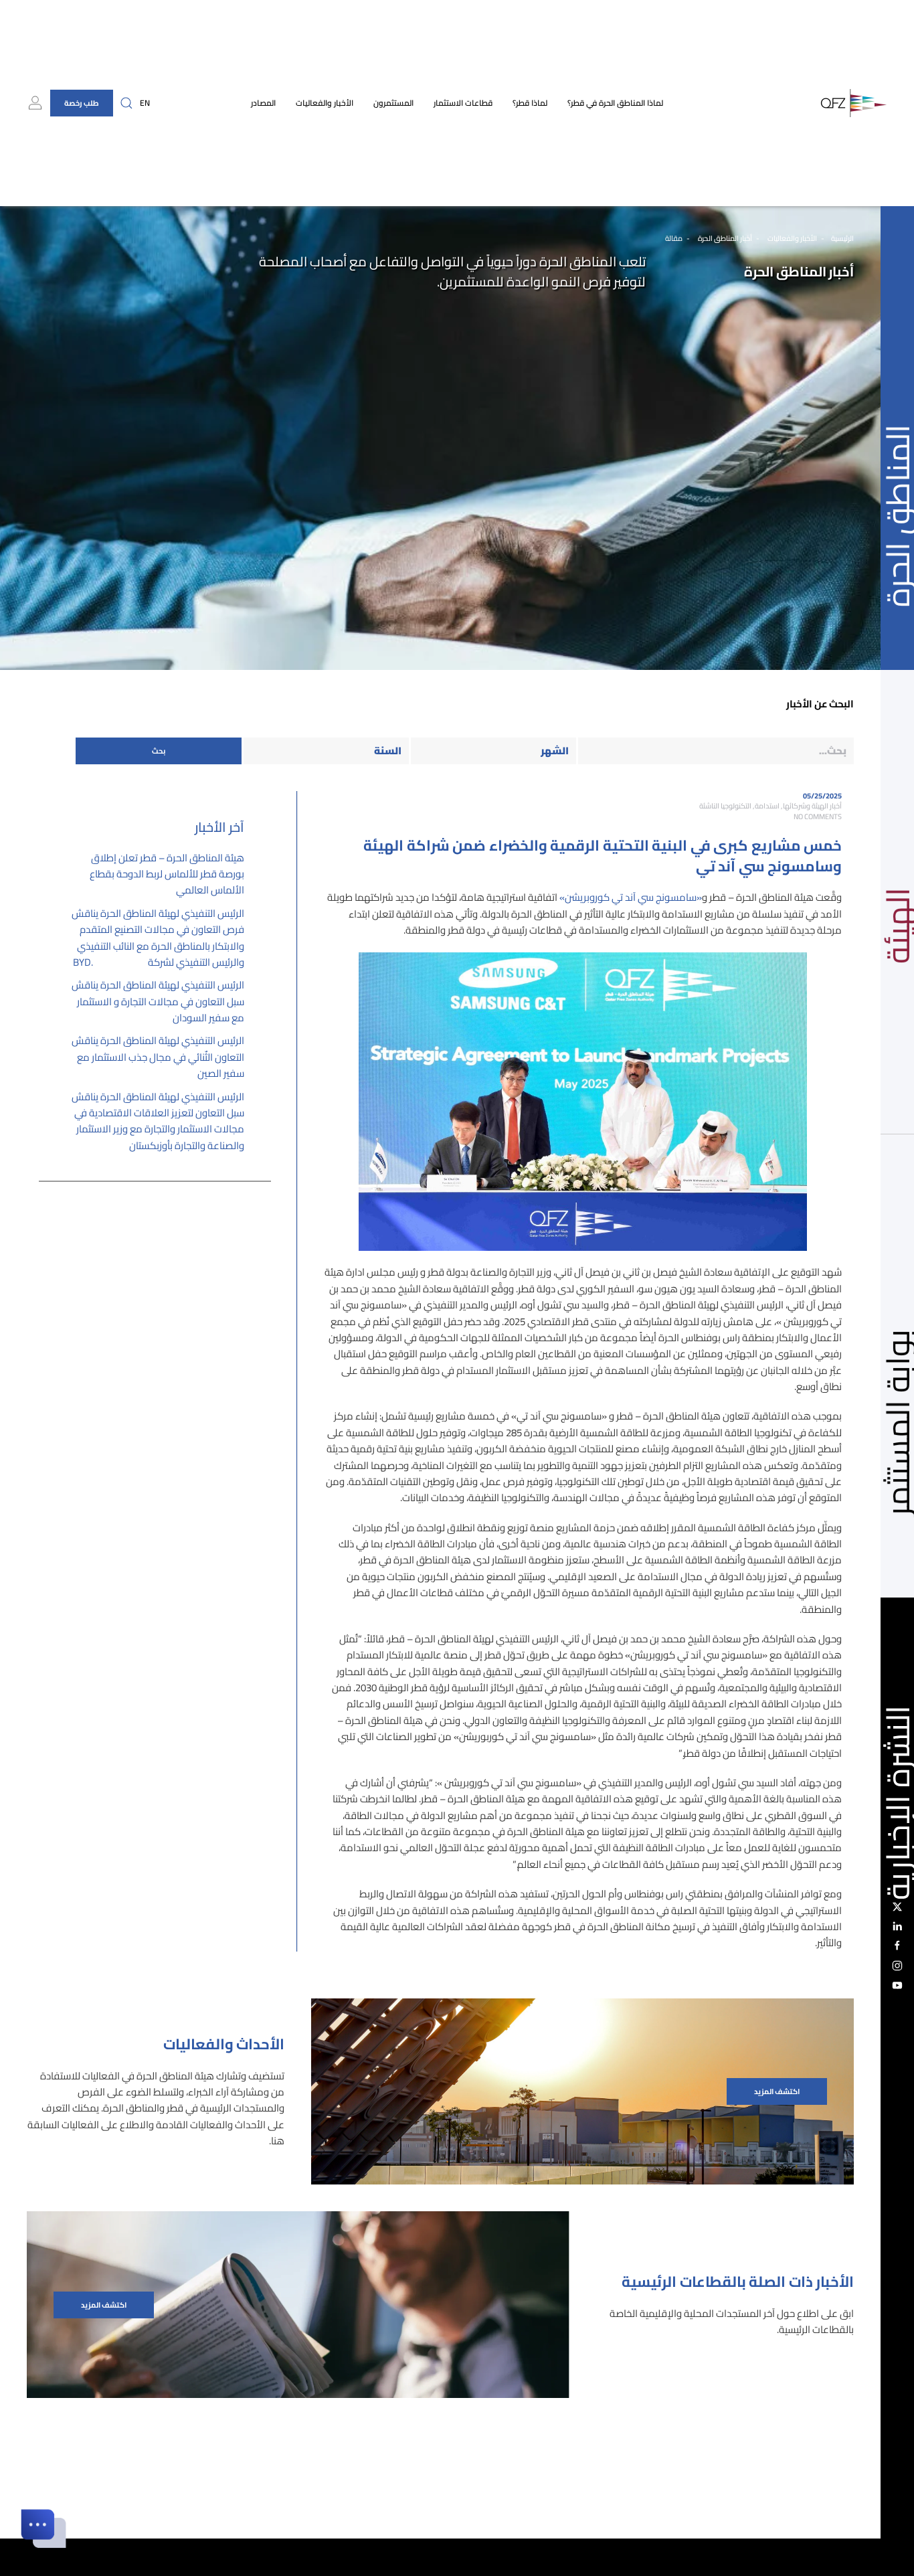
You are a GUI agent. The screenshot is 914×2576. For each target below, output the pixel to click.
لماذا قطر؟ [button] (530, 103)
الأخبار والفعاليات (792, 238)
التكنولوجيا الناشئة (725, 806)
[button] (126, 103)
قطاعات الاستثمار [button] (463, 103)
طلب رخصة (82, 103)
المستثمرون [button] (393, 103)
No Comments (818, 817)
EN (145, 103)
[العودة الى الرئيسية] (854, 103)
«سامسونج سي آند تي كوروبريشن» (631, 897)
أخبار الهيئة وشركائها (812, 806)
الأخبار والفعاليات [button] (325, 103)
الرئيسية (842, 238)
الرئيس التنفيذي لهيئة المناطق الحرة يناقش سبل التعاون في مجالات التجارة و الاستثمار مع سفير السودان (158, 1001)
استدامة (767, 806)
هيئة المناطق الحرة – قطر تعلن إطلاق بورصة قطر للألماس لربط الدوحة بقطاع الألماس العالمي (167, 874)
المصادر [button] (263, 103)
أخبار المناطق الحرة (724, 238)
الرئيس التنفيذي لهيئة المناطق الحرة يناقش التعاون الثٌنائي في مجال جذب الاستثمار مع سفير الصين (158, 1057)
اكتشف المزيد (777, 2091)
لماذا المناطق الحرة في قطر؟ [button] (615, 103)
